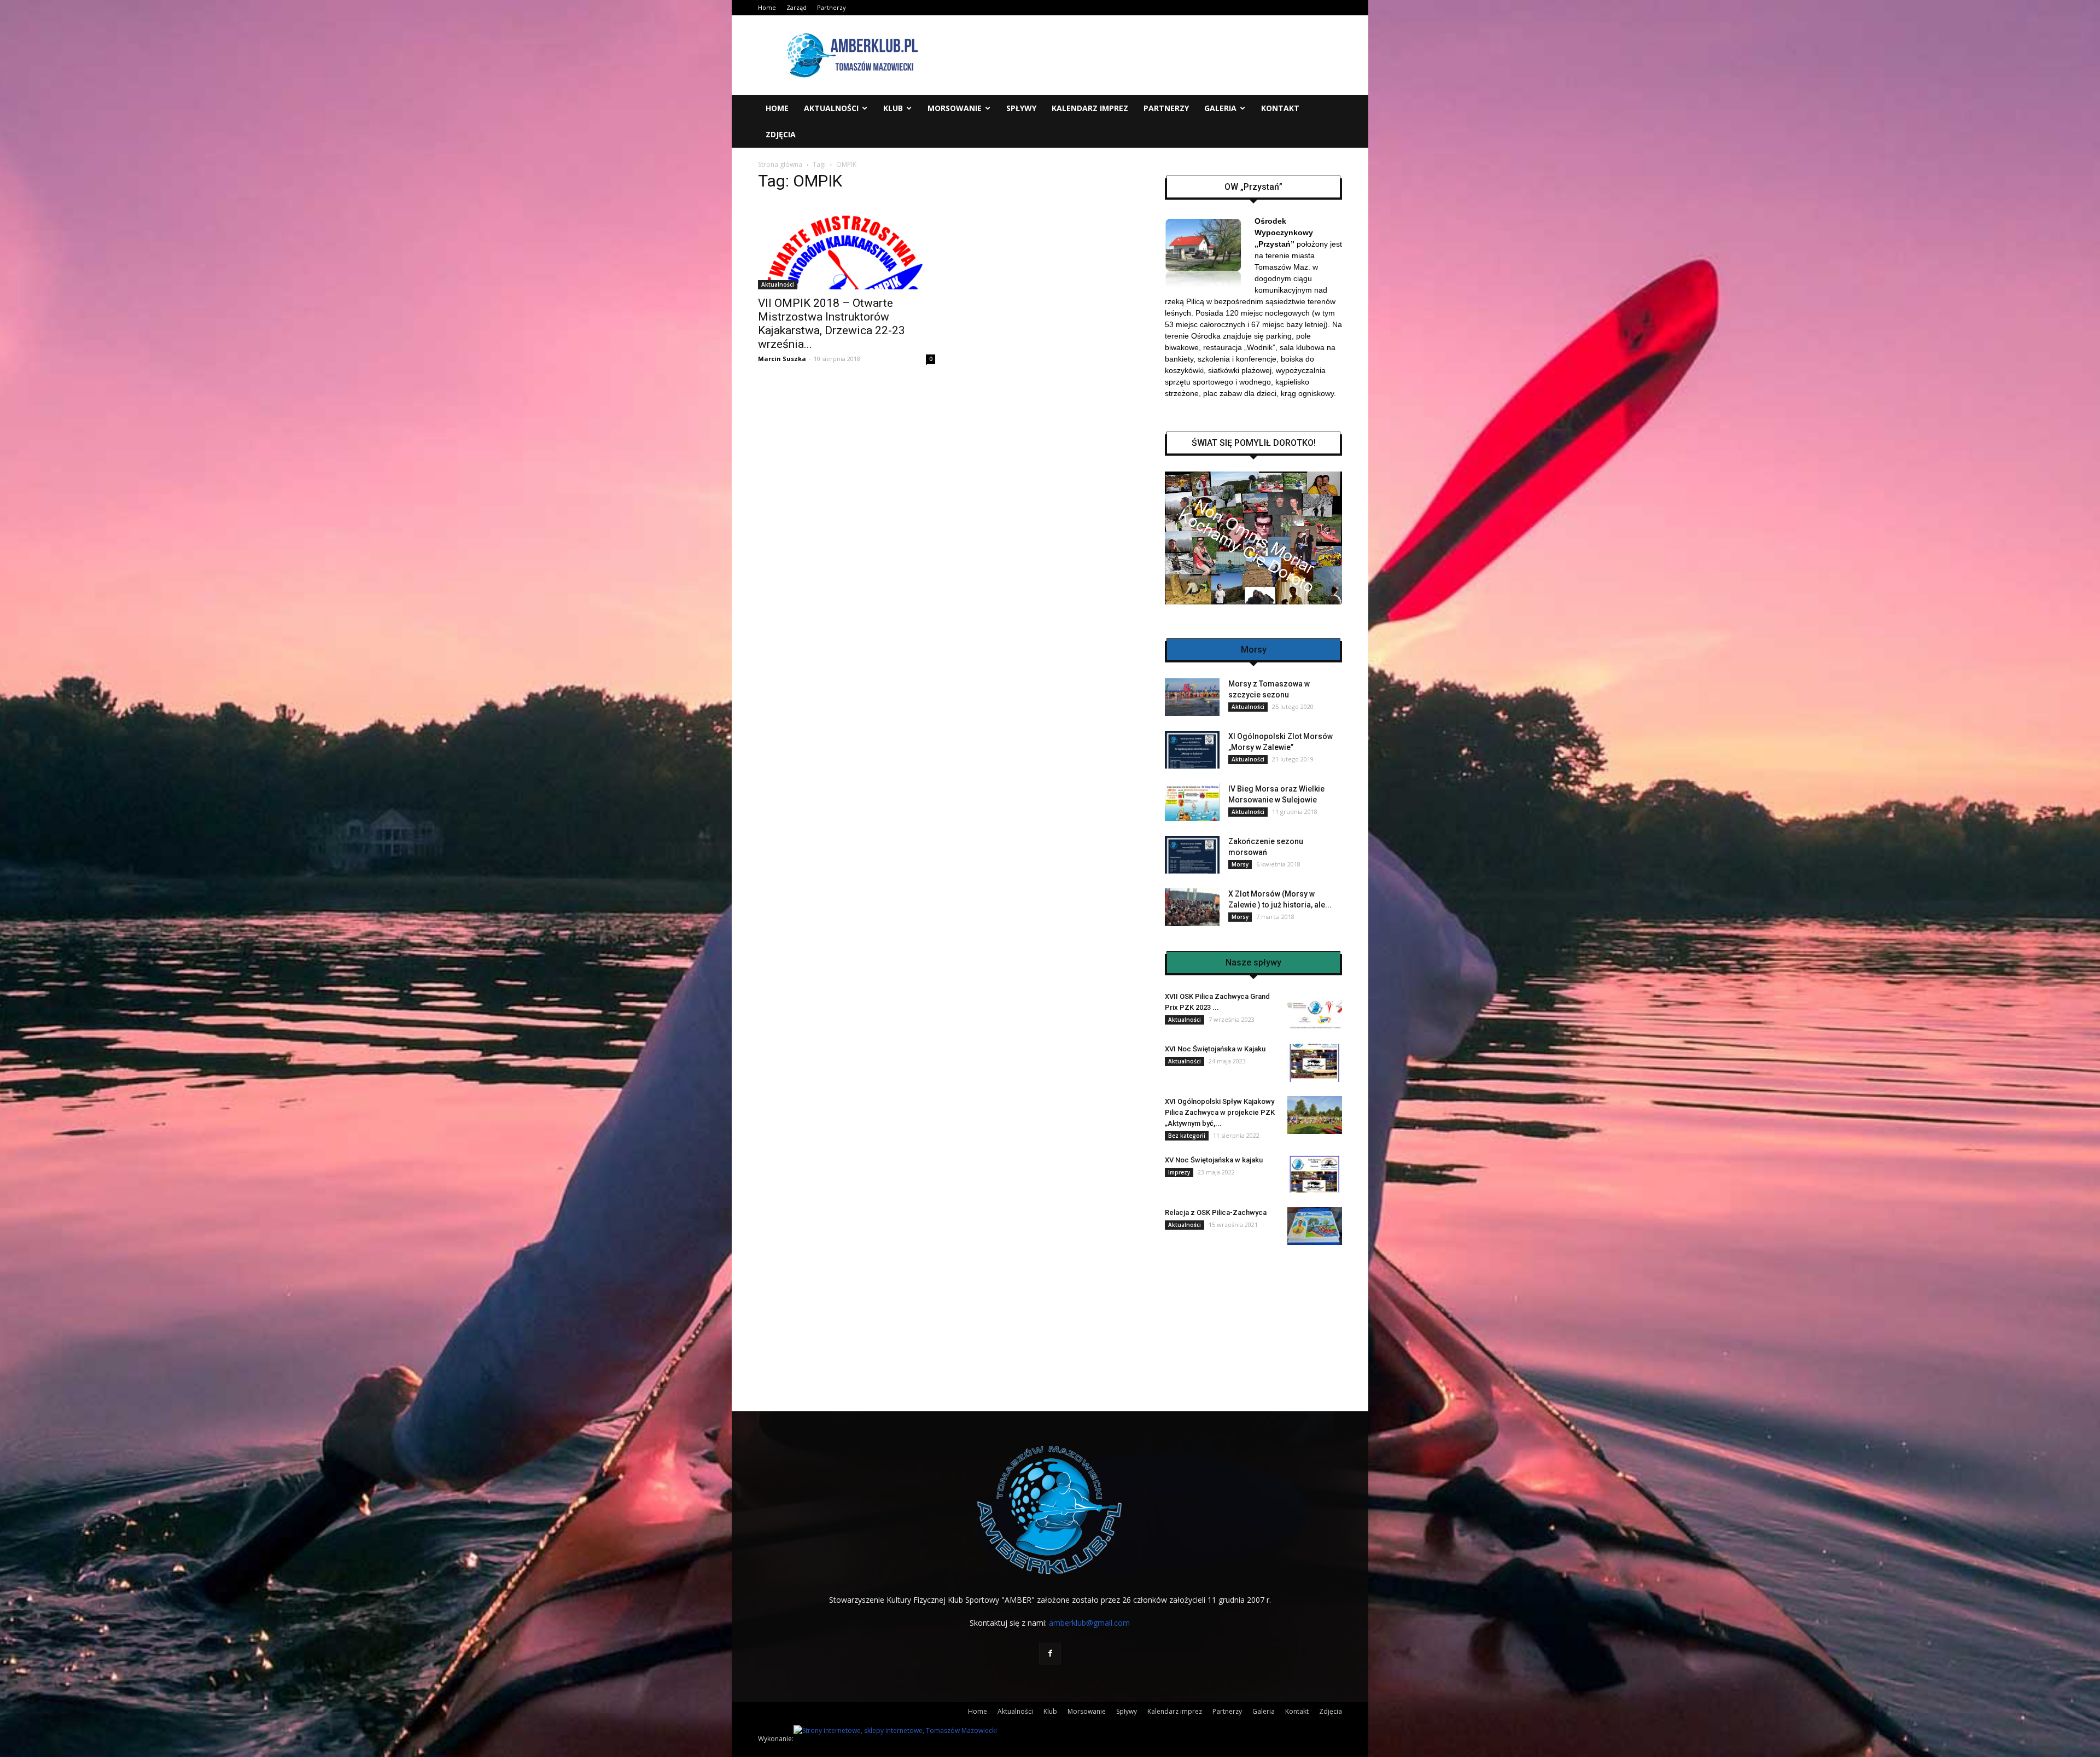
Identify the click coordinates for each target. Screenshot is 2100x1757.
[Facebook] (1050, 1654)
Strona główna (780, 164)
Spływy (1021, 108)
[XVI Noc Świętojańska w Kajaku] (1315, 1063)
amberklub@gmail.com (1089, 1623)
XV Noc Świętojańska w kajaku (1214, 1160)
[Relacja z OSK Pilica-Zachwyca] (1315, 1226)
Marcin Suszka (782, 359)
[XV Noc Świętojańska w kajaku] (1315, 1174)
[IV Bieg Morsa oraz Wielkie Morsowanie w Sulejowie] (1192, 802)
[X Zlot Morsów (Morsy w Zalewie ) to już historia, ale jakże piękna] (1192, 907)
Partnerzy (832, 7)
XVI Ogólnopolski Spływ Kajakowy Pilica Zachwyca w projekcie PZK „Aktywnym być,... (1220, 1112)
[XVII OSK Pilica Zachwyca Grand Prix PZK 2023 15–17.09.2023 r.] (1315, 1010)
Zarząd (797, 7)
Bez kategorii (1187, 1136)
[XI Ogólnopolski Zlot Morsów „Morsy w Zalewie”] (1192, 750)
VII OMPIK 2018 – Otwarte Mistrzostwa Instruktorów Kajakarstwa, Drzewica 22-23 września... (832, 324)
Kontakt (1280, 108)
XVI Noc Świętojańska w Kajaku (1215, 1049)
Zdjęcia (781, 134)
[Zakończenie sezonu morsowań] (1192, 855)
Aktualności (831, 108)
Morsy (1240, 864)
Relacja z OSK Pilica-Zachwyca (1216, 1212)
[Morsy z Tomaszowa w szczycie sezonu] (1192, 697)
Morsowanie (955, 108)
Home (767, 7)
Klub (893, 108)
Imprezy (1179, 1172)
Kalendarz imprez (1090, 108)
